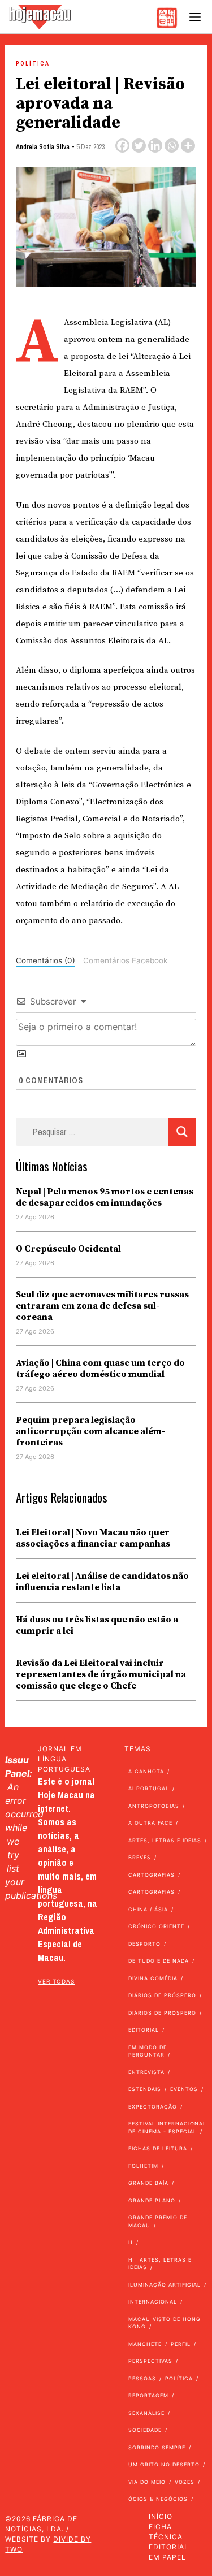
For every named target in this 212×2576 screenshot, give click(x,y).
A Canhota (146, 1771)
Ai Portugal (149, 1788)
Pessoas (142, 2378)
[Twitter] (139, 146)
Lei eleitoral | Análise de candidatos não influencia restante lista (102, 1582)
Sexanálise (146, 2413)
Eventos (184, 2089)
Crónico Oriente (156, 1926)
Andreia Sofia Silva (43, 147)
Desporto (144, 1944)
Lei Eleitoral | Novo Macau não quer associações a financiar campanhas (93, 1538)
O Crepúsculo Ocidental (68, 1249)
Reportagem (148, 2395)
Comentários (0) (46, 960)
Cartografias (152, 1875)
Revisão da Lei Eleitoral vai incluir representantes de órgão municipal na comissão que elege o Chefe (101, 1674)
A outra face (150, 1823)
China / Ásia (148, 1909)
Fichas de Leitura (158, 2148)
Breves (140, 1857)
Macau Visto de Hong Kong (165, 2323)
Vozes (185, 2482)
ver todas (56, 1981)
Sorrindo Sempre (157, 2447)
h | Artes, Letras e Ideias (160, 2264)
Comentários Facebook (125, 960)
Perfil (181, 2344)
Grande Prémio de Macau (158, 2221)
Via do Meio (147, 2482)
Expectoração (153, 2107)
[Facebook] (122, 146)
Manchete (145, 2344)
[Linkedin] (155, 146)
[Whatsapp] (172, 146)
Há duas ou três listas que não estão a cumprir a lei (97, 1625)
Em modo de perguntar (148, 2051)
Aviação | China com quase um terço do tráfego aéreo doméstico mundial (100, 1369)
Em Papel (167, 2557)
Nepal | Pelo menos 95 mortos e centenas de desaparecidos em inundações (105, 1197)
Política (33, 64)
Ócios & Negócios (158, 2499)
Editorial (144, 2030)
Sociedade (145, 2430)
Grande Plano (152, 2200)
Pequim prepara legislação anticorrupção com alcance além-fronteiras (90, 1431)
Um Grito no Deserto (164, 2464)
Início (161, 2516)
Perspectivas (150, 2361)
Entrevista (146, 2072)
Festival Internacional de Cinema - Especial (167, 2127)
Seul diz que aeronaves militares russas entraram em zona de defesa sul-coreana (102, 1306)
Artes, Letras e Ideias (165, 1840)
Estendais (145, 2089)
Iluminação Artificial (165, 2285)
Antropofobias (154, 1806)
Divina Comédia (153, 1978)
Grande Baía (148, 2183)
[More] (188, 146)
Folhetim (143, 2166)
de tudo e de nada (159, 1961)
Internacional (153, 2302)
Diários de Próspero (162, 1995)
